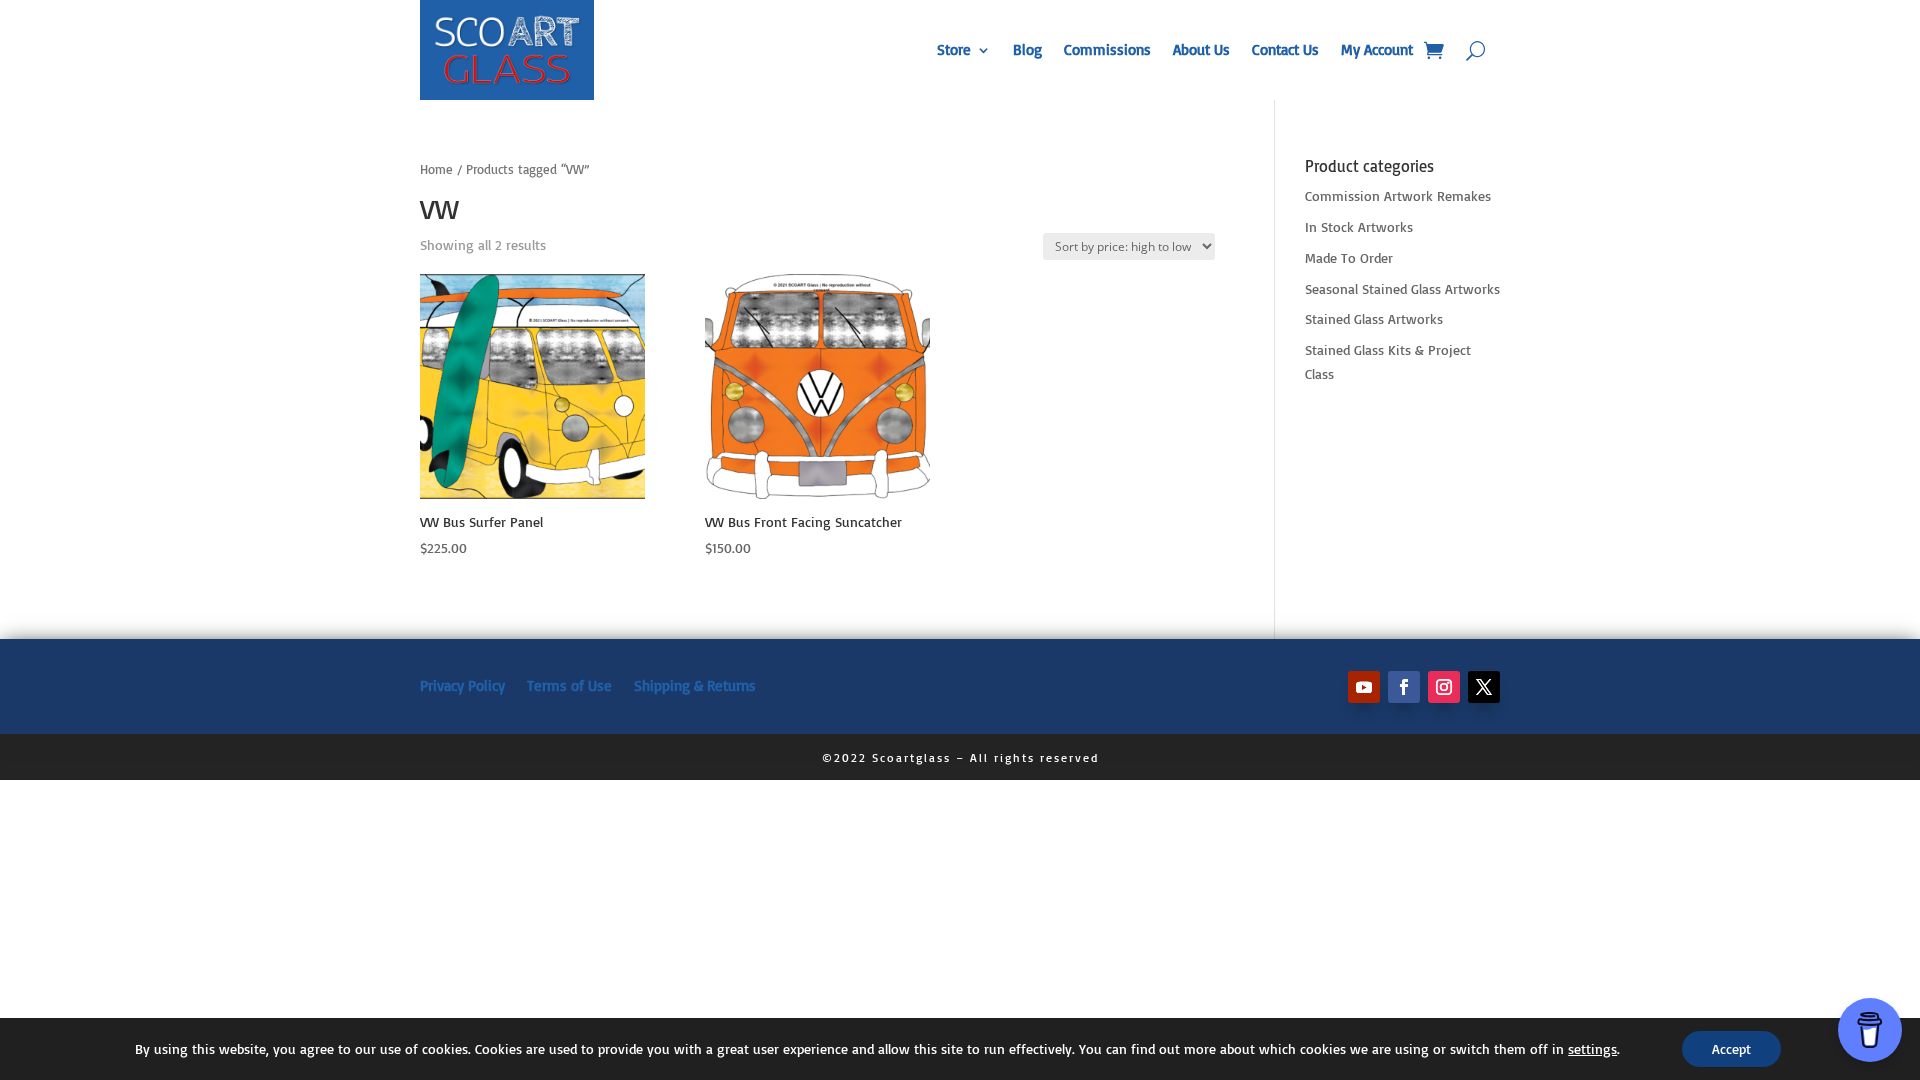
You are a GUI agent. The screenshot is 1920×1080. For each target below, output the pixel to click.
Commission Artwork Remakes (1398, 195)
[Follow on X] (1484, 687)
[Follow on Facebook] (1404, 687)
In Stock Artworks (1359, 226)
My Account (1377, 49)
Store (954, 49)
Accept (1731, 1048)
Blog (1027, 49)
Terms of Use (569, 684)
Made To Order (1349, 257)
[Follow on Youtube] (1364, 687)
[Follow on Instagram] (1444, 687)
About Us (1201, 49)
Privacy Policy (462, 684)
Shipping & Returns (695, 684)
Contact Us (1285, 49)
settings (1592, 1048)
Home (436, 169)
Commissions (1107, 49)
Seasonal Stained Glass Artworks (1402, 288)
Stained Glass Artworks (1374, 318)
